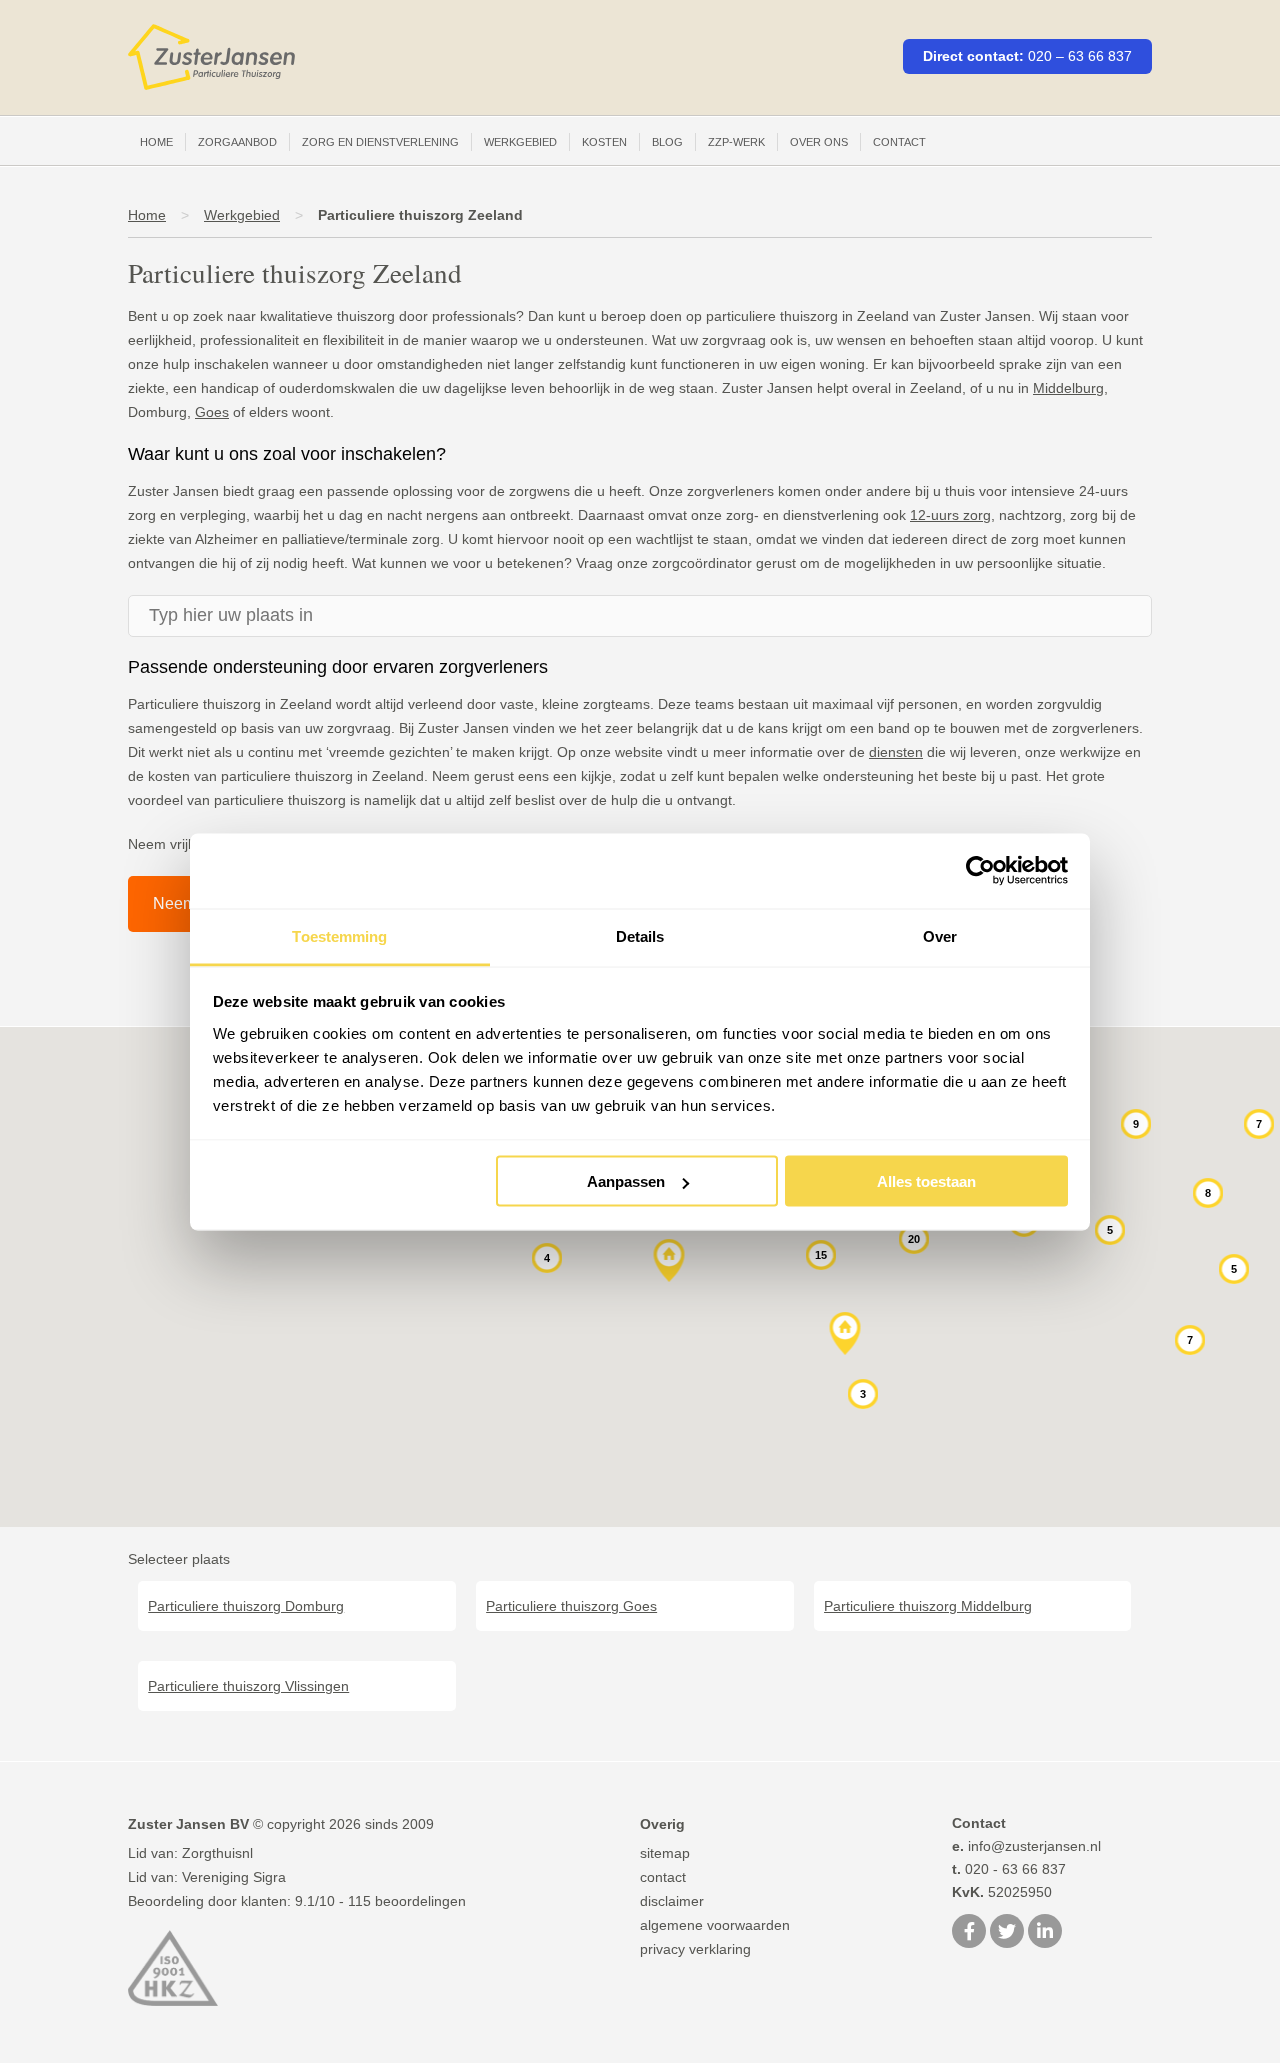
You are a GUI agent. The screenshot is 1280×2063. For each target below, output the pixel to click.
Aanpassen (626, 1181)
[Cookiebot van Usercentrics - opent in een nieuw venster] (980, 871)
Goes (212, 412)
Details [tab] (640, 935)
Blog (667, 142)
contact (663, 1877)
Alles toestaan (926, 1181)
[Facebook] (969, 1933)
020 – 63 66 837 (1080, 56)
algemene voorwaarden (715, 1925)
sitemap (665, 1853)
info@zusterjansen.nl (1026, 1846)
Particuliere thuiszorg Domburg (246, 1606)
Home (156, 142)
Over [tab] (940, 935)
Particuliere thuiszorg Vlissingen (248, 1686)
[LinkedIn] (1045, 1933)
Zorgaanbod (237, 142)
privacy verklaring (695, 1949)
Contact (899, 142)
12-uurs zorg (950, 515)
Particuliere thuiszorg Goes (571, 1606)
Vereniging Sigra (234, 1877)
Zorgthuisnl (217, 1853)
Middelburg (1068, 388)
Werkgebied (520, 142)
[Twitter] (1007, 1933)
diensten (896, 752)
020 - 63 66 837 (1009, 1869)
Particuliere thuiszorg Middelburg (928, 1606)
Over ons (819, 142)
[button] (669, 1262)
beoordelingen (407, 1901)
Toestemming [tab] (339, 935)
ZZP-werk (736, 142)
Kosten (604, 142)
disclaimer (672, 1901)
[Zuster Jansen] (211, 57)
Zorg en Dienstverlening (380, 142)
